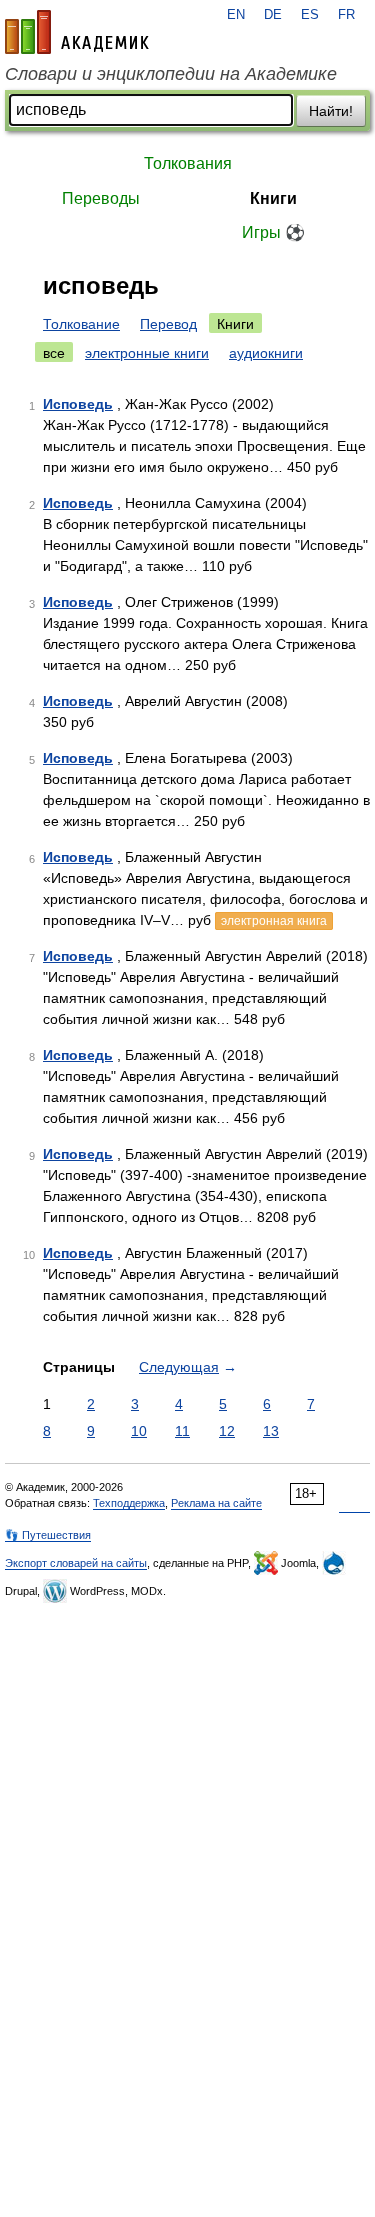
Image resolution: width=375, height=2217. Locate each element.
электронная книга (274, 921)
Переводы (101, 198)
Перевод (168, 324)
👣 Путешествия (48, 1535)
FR (346, 15)
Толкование (81, 324)
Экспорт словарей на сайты (76, 1563)
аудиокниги (266, 353)
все (54, 353)
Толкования (188, 163)
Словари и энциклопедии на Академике (171, 74)
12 (227, 1431)
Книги (273, 198)
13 (271, 1431)
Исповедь (78, 404)
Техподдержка (129, 1503)
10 (139, 1431)
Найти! (331, 111)
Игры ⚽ (273, 232)
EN (236, 15)
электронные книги (147, 353)
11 (182, 1431)
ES (310, 15)
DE (273, 15)
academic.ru (77, 32)
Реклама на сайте (216, 1503)
